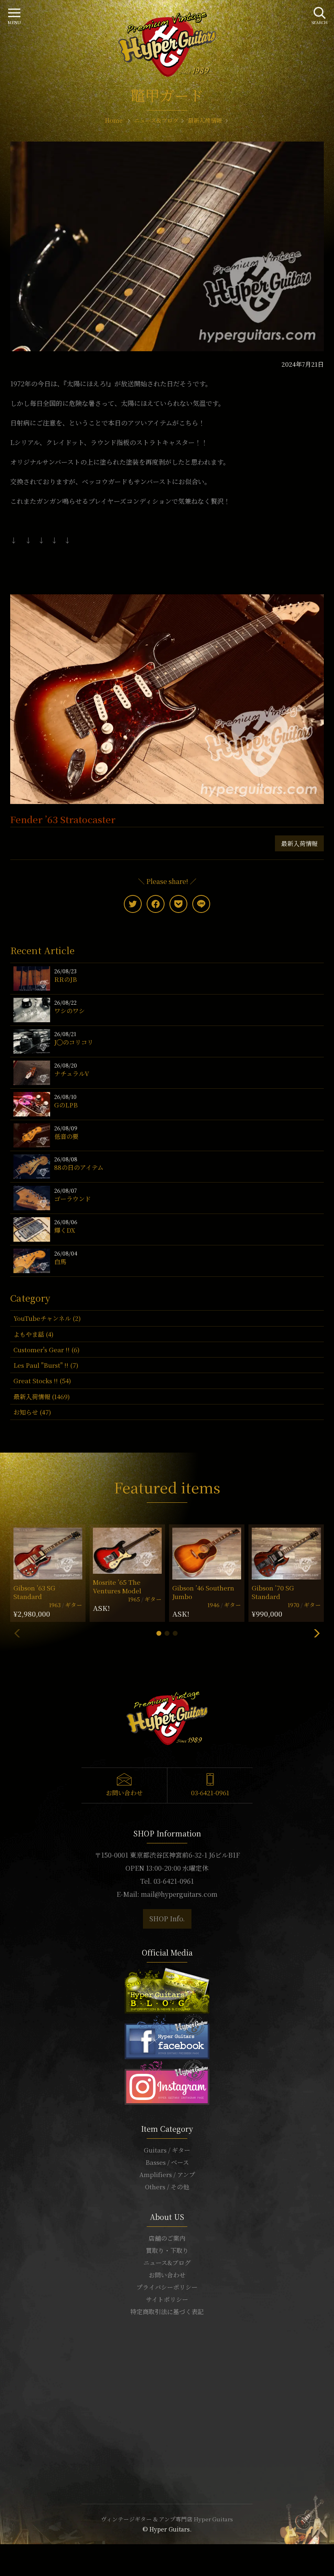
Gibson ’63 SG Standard (34, 1592)
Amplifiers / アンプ (167, 2174)
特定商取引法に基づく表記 (167, 2311)
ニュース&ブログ (167, 2263)
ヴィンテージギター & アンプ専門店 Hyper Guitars (167, 2519)
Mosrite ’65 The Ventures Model (117, 1586)
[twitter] (133, 904)
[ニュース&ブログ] (167, 1990)
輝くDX (65, 1230)
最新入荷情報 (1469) (42, 1397)
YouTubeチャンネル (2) (47, 1318)
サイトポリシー (167, 2299)
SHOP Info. (167, 1919)
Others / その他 (167, 2187)
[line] (201, 904)
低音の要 (66, 1136)
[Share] (7, 2552)
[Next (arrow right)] (7, 2561)
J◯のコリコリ (74, 1042)
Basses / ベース (167, 2162)
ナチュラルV (72, 1073)
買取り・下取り (167, 2250)
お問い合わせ (124, 1793)
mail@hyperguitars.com (179, 1894)
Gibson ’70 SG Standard (273, 1592)
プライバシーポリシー (167, 2287)
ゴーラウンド (73, 1199)
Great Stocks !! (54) (42, 1381)
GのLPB (66, 1105)
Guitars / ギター (167, 2150)
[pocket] (178, 904)
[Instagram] (167, 2081)
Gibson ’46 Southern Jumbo (203, 1592)
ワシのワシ (69, 1011)
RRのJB (66, 979)
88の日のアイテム (79, 1167)
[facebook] (156, 904)
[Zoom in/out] (17, 2552)
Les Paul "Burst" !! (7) (46, 1365)
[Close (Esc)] (2, 2552)
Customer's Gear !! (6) (46, 1350)
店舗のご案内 (167, 2238)
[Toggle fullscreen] (12, 2552)
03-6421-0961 (210, 1793)
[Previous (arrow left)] (2, 2561)
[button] (159, 1633)
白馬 (60, 1261)
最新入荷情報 (299, 843)
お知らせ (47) (32, 1412)
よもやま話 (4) (33, 1334)
